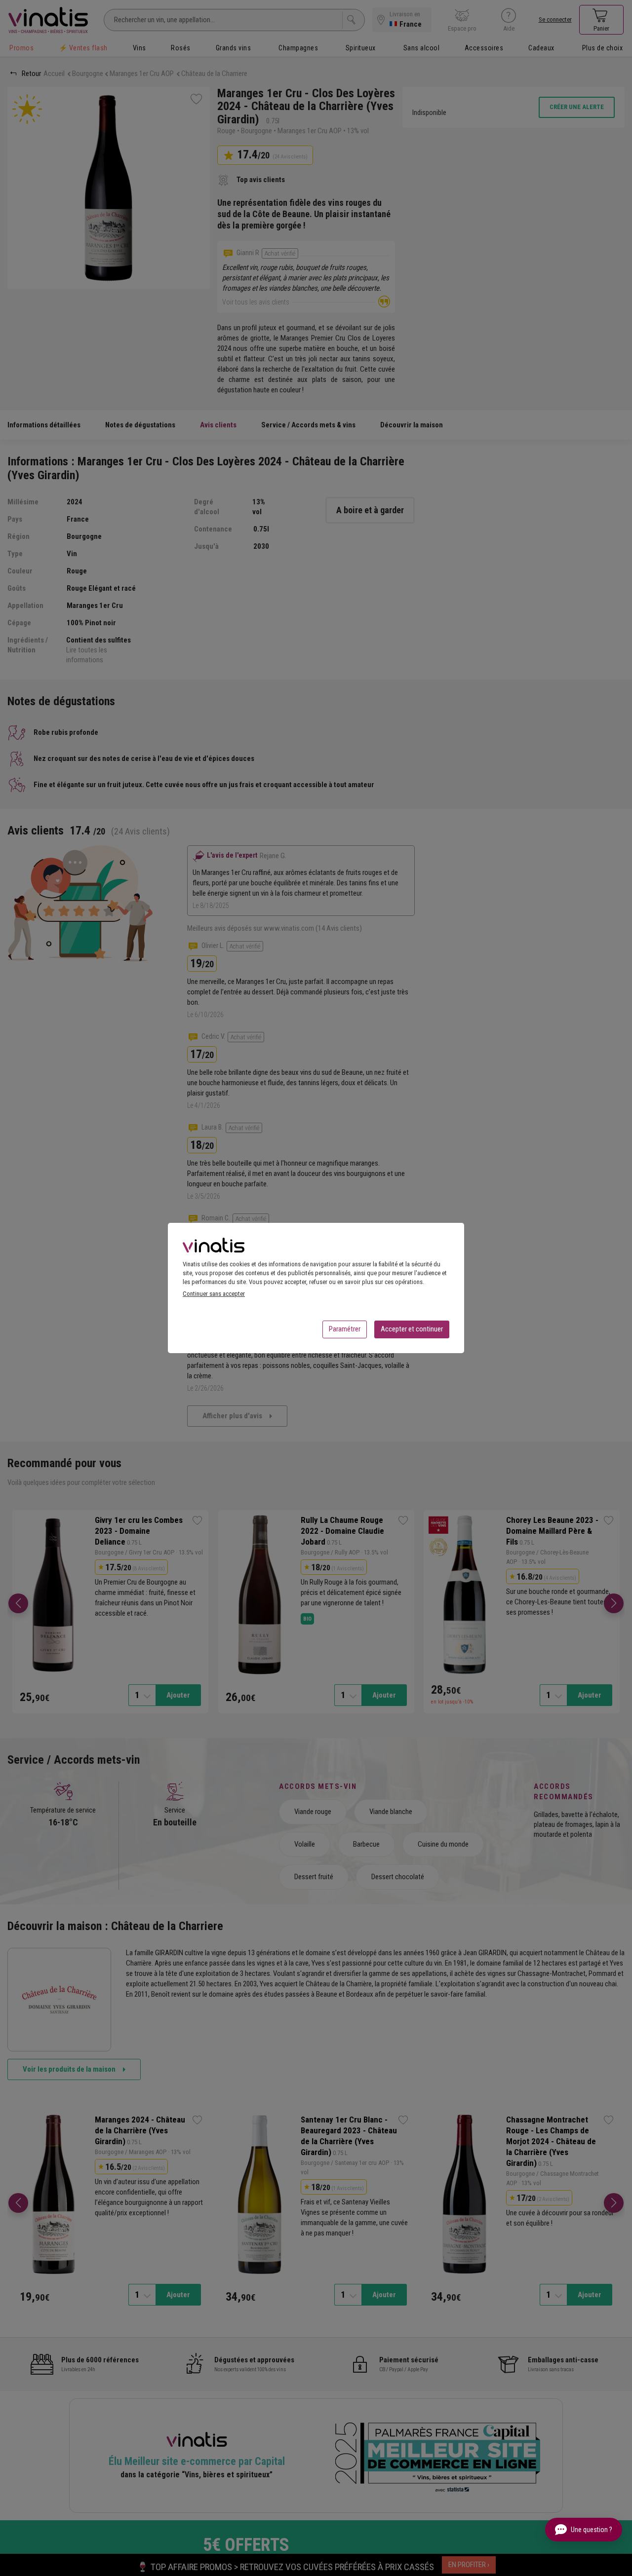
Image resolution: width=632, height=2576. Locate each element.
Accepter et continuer (412, 1329)
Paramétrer (345, 1329)
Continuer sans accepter (214, 1294)
